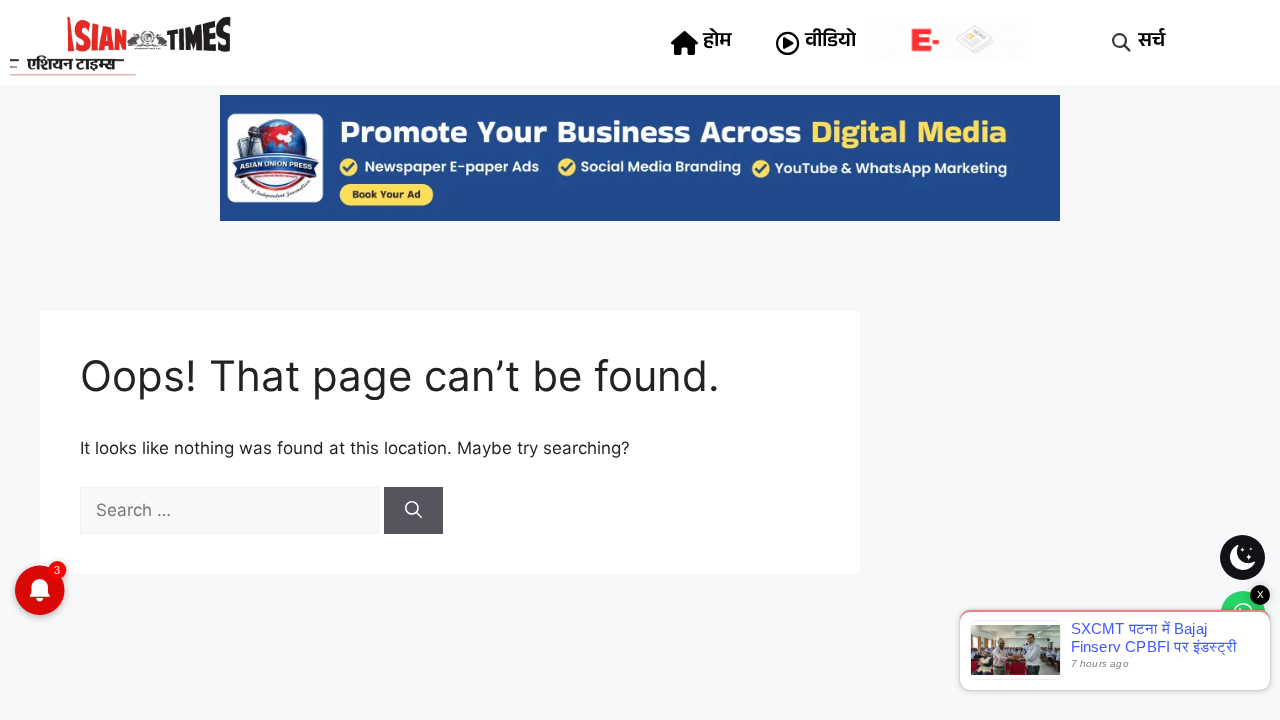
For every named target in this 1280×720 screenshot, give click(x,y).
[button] (1121, 42)
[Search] (413, 511)
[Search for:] (232, 510)
